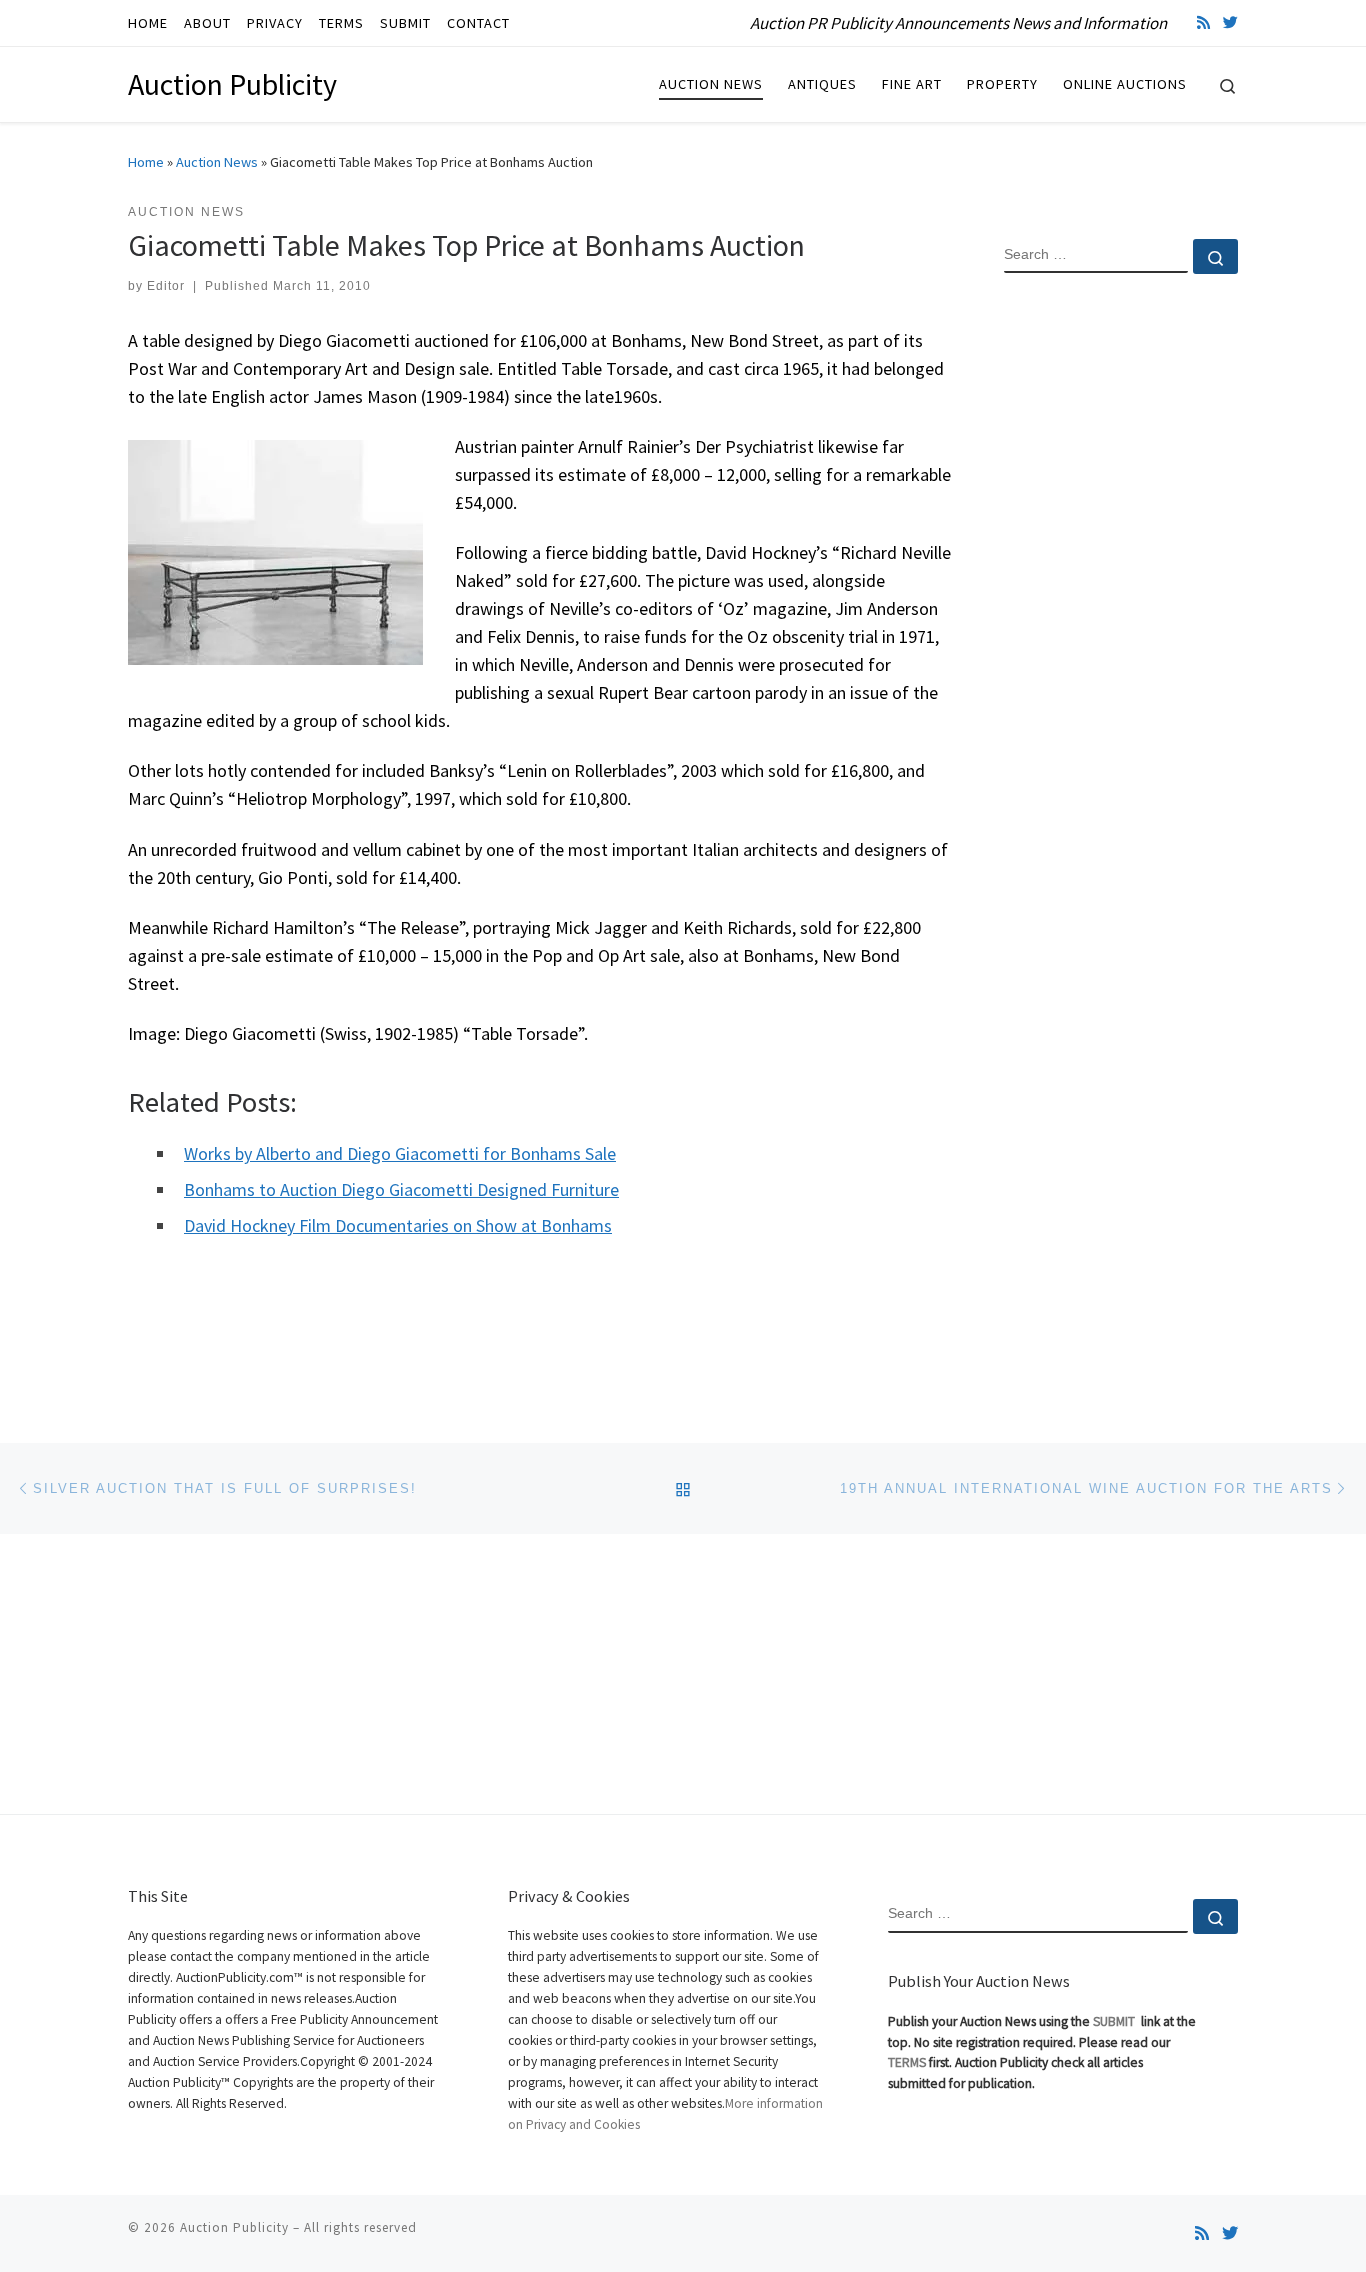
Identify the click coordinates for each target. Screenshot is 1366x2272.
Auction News (217, 162)
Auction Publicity (234, 2227)
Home (146, 162)
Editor (166, 286)
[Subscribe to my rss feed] (1203, 22)
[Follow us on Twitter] (1230, 22)
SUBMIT (1115, 2021)
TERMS (907, 2062)
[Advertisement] (1121, 613)
